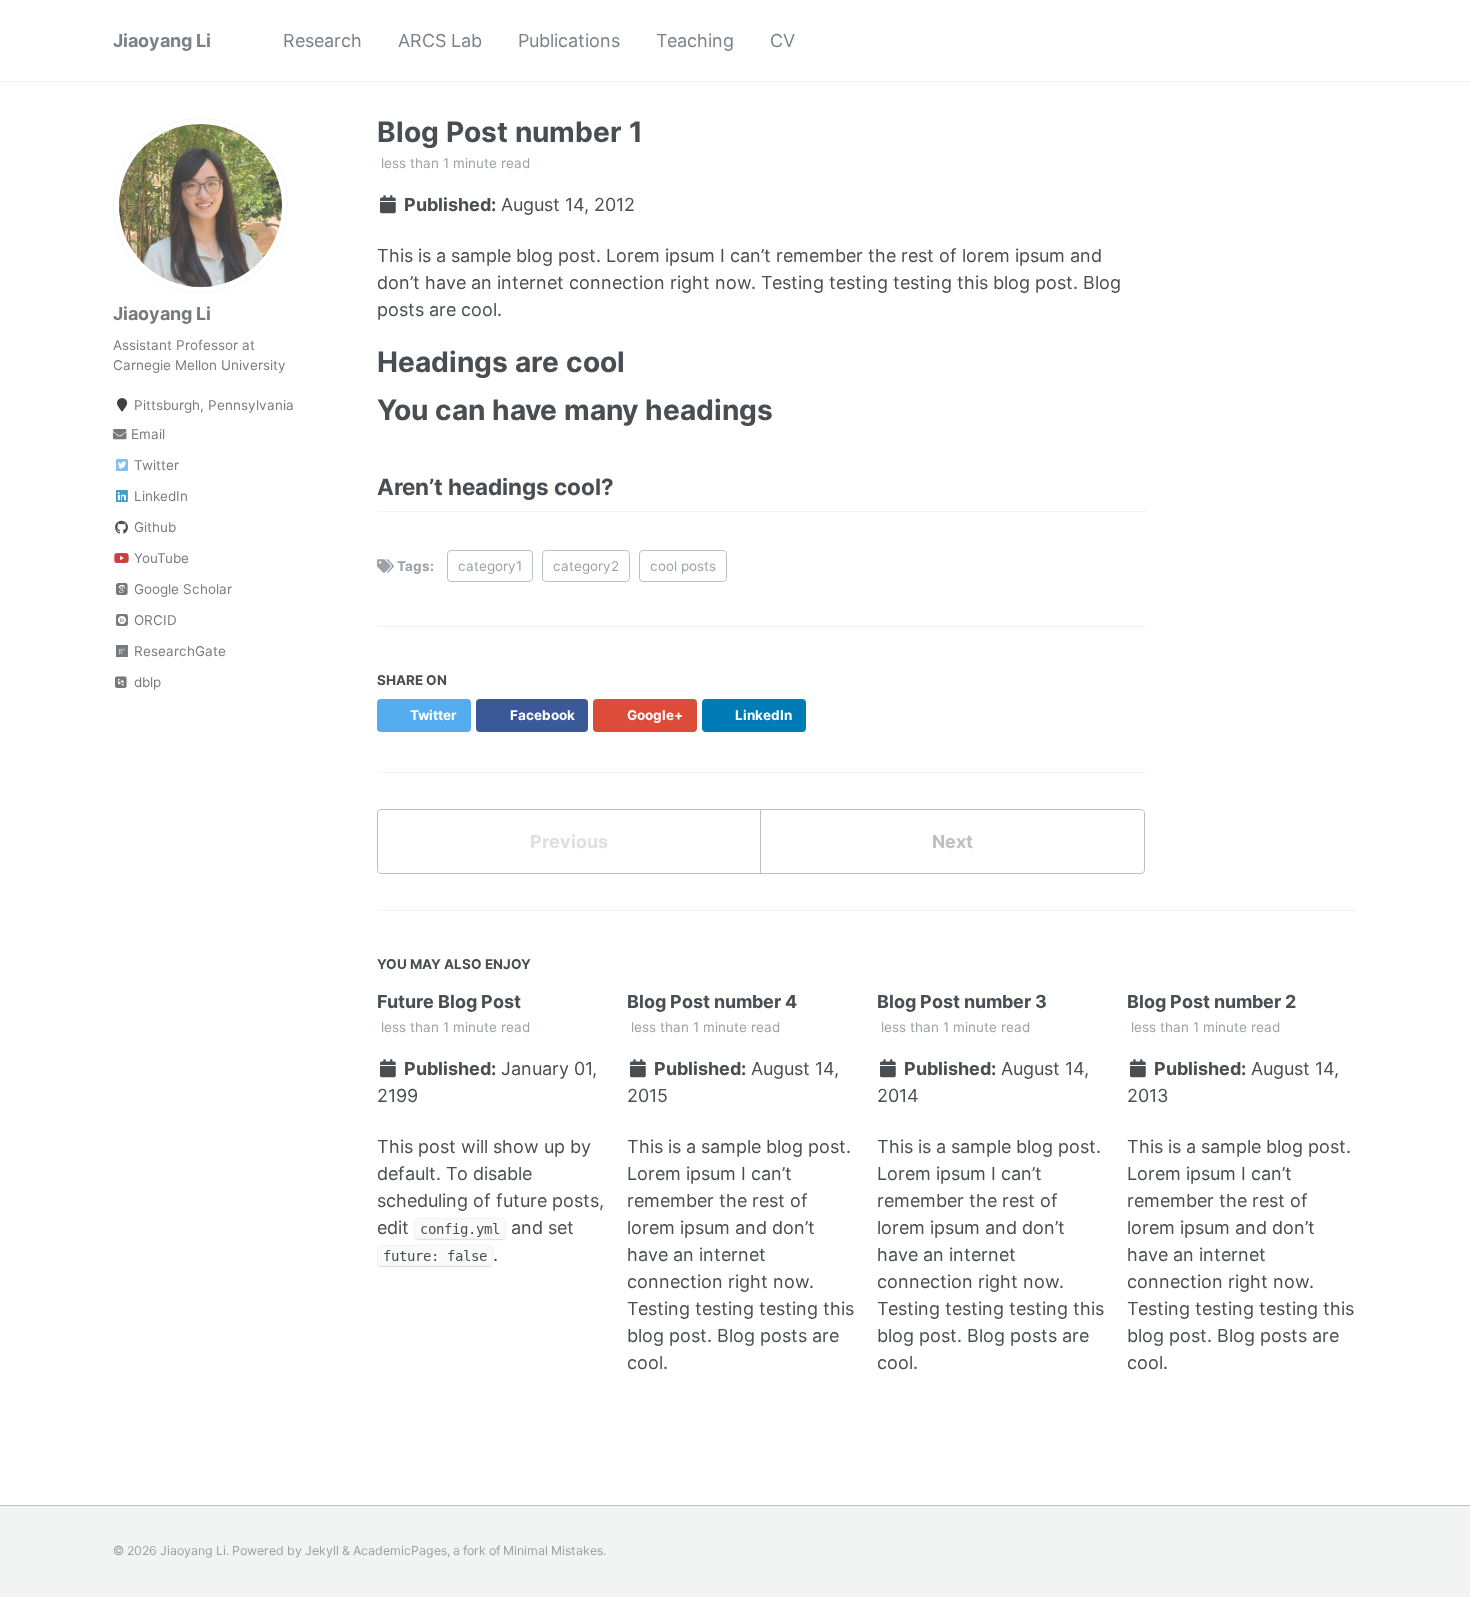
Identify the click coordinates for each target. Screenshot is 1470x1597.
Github (153, 527)
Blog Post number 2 (1211, 1001)
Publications (569, 40)
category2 (586, 566)
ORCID (153, 620)
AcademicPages (400, 1550)
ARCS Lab (440, 40)
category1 (490, 566)
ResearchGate (178, 651)
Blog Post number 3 (962, 1001)
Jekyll (322, 1550)
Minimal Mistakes (553, 1550)
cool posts (683, 566)
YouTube (159, 558)
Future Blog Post (449, 1001)
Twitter (154, 465)
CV (782, 40)
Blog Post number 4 (712, 1001)
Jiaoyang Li (162, 40)
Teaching (695, 40)
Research (322, 40)
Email (146, 434)
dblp (145, 682)
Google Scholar (181, 589)
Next (952, 841)
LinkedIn (159, 496)
